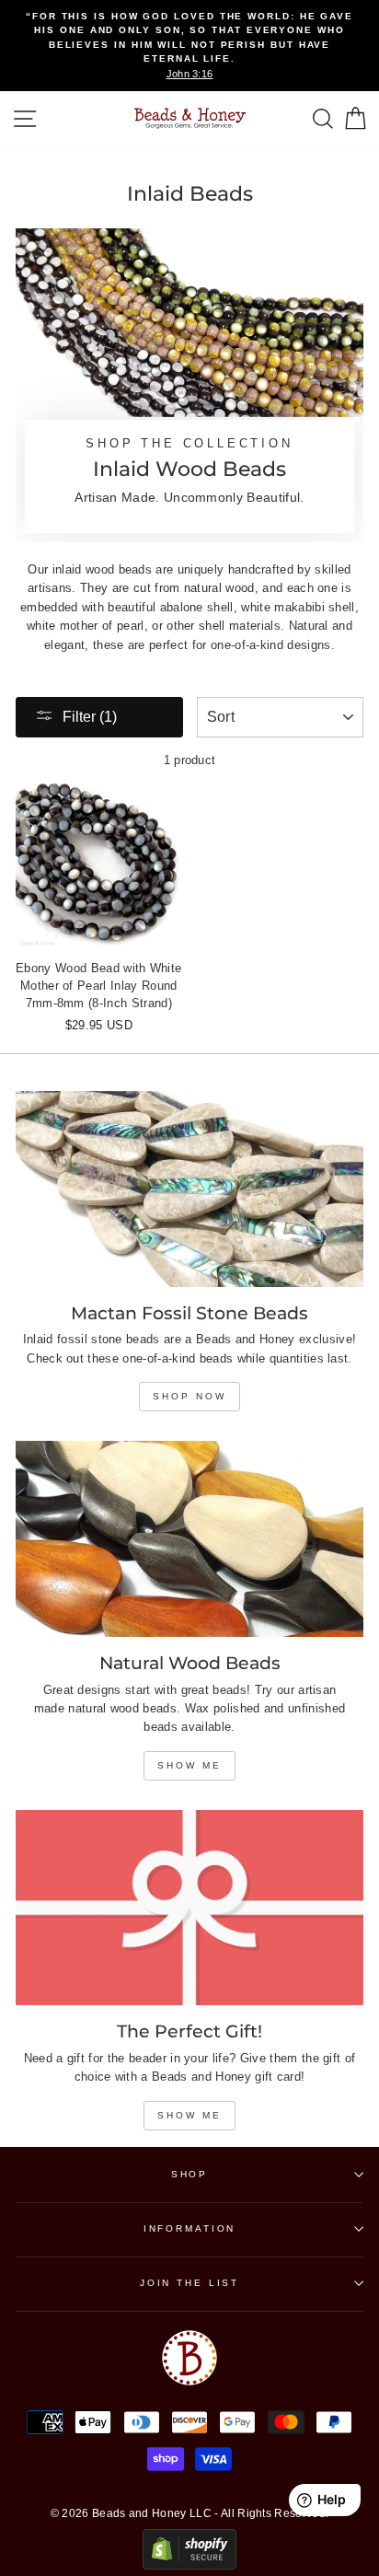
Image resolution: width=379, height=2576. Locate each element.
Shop (189, 2174)
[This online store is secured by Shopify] (189, 2565)
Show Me (189, 1765)
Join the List (189, 2283)
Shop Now (189, 1396)
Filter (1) (90, 717)
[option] (189, 46)
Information (190, 2228)
